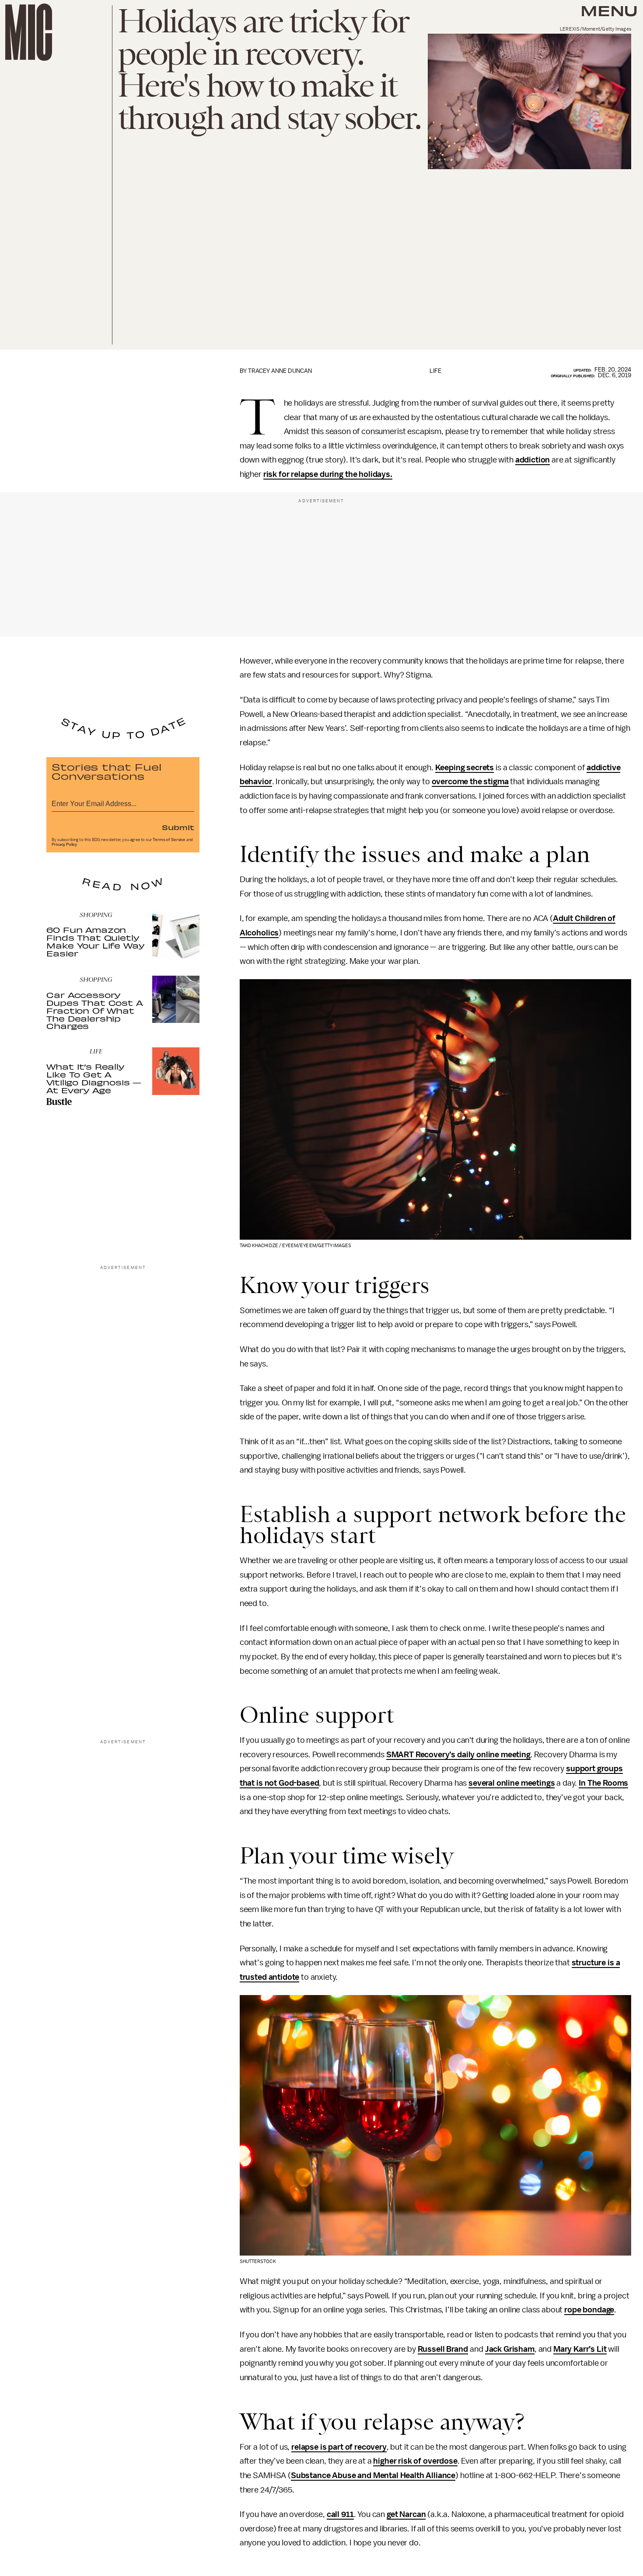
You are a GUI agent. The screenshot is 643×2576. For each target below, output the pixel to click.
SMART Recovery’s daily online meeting (458, 1755)
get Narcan (406, 2514)
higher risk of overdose (415, 2461)
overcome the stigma (470, 782)
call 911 (340, 2514)
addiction (533, 460)
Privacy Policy (64, 845)
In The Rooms (603, 1783)
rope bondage (589, 2310)
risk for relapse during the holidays (327, 474)
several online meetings (512, 1783)
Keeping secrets (465, 768)
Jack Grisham (510, 2349)
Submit (178, 827)
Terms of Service (169, 840)
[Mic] (29, 32)
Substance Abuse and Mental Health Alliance (373, 2475)
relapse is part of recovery (339, 2447)
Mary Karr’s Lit (580, 2349)
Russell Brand (443, 2349)
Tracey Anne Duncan (280, 371)
